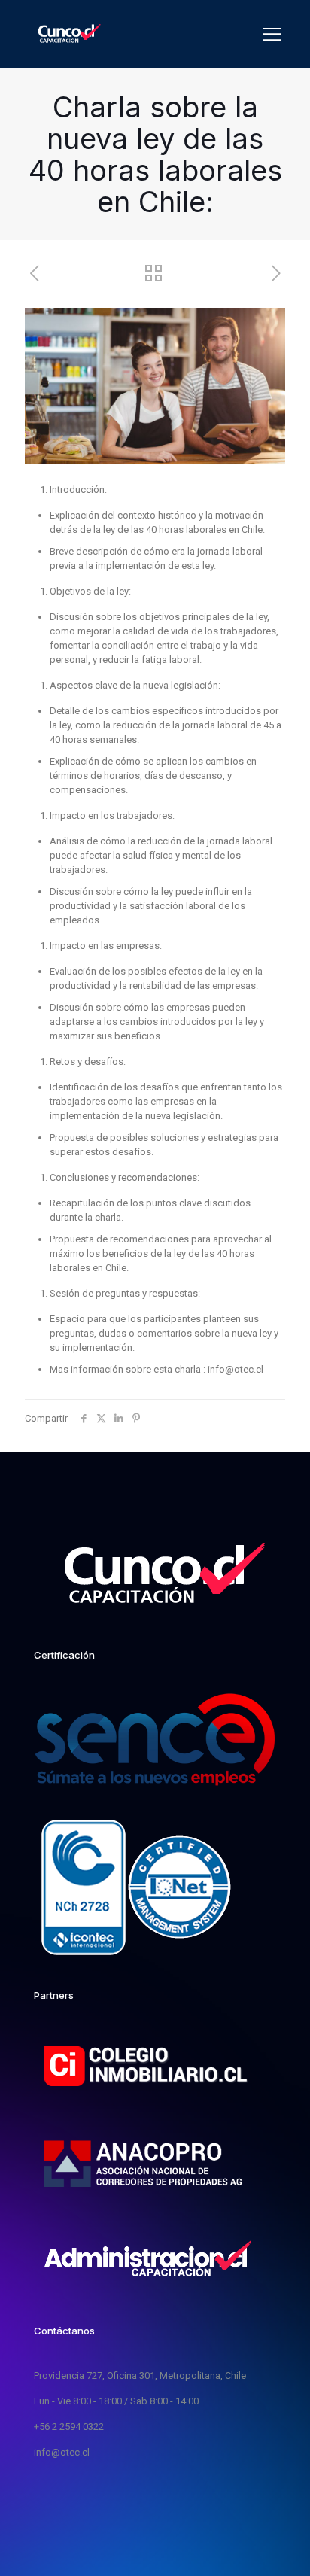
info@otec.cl (62, 2452)
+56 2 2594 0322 (69, 2427)
